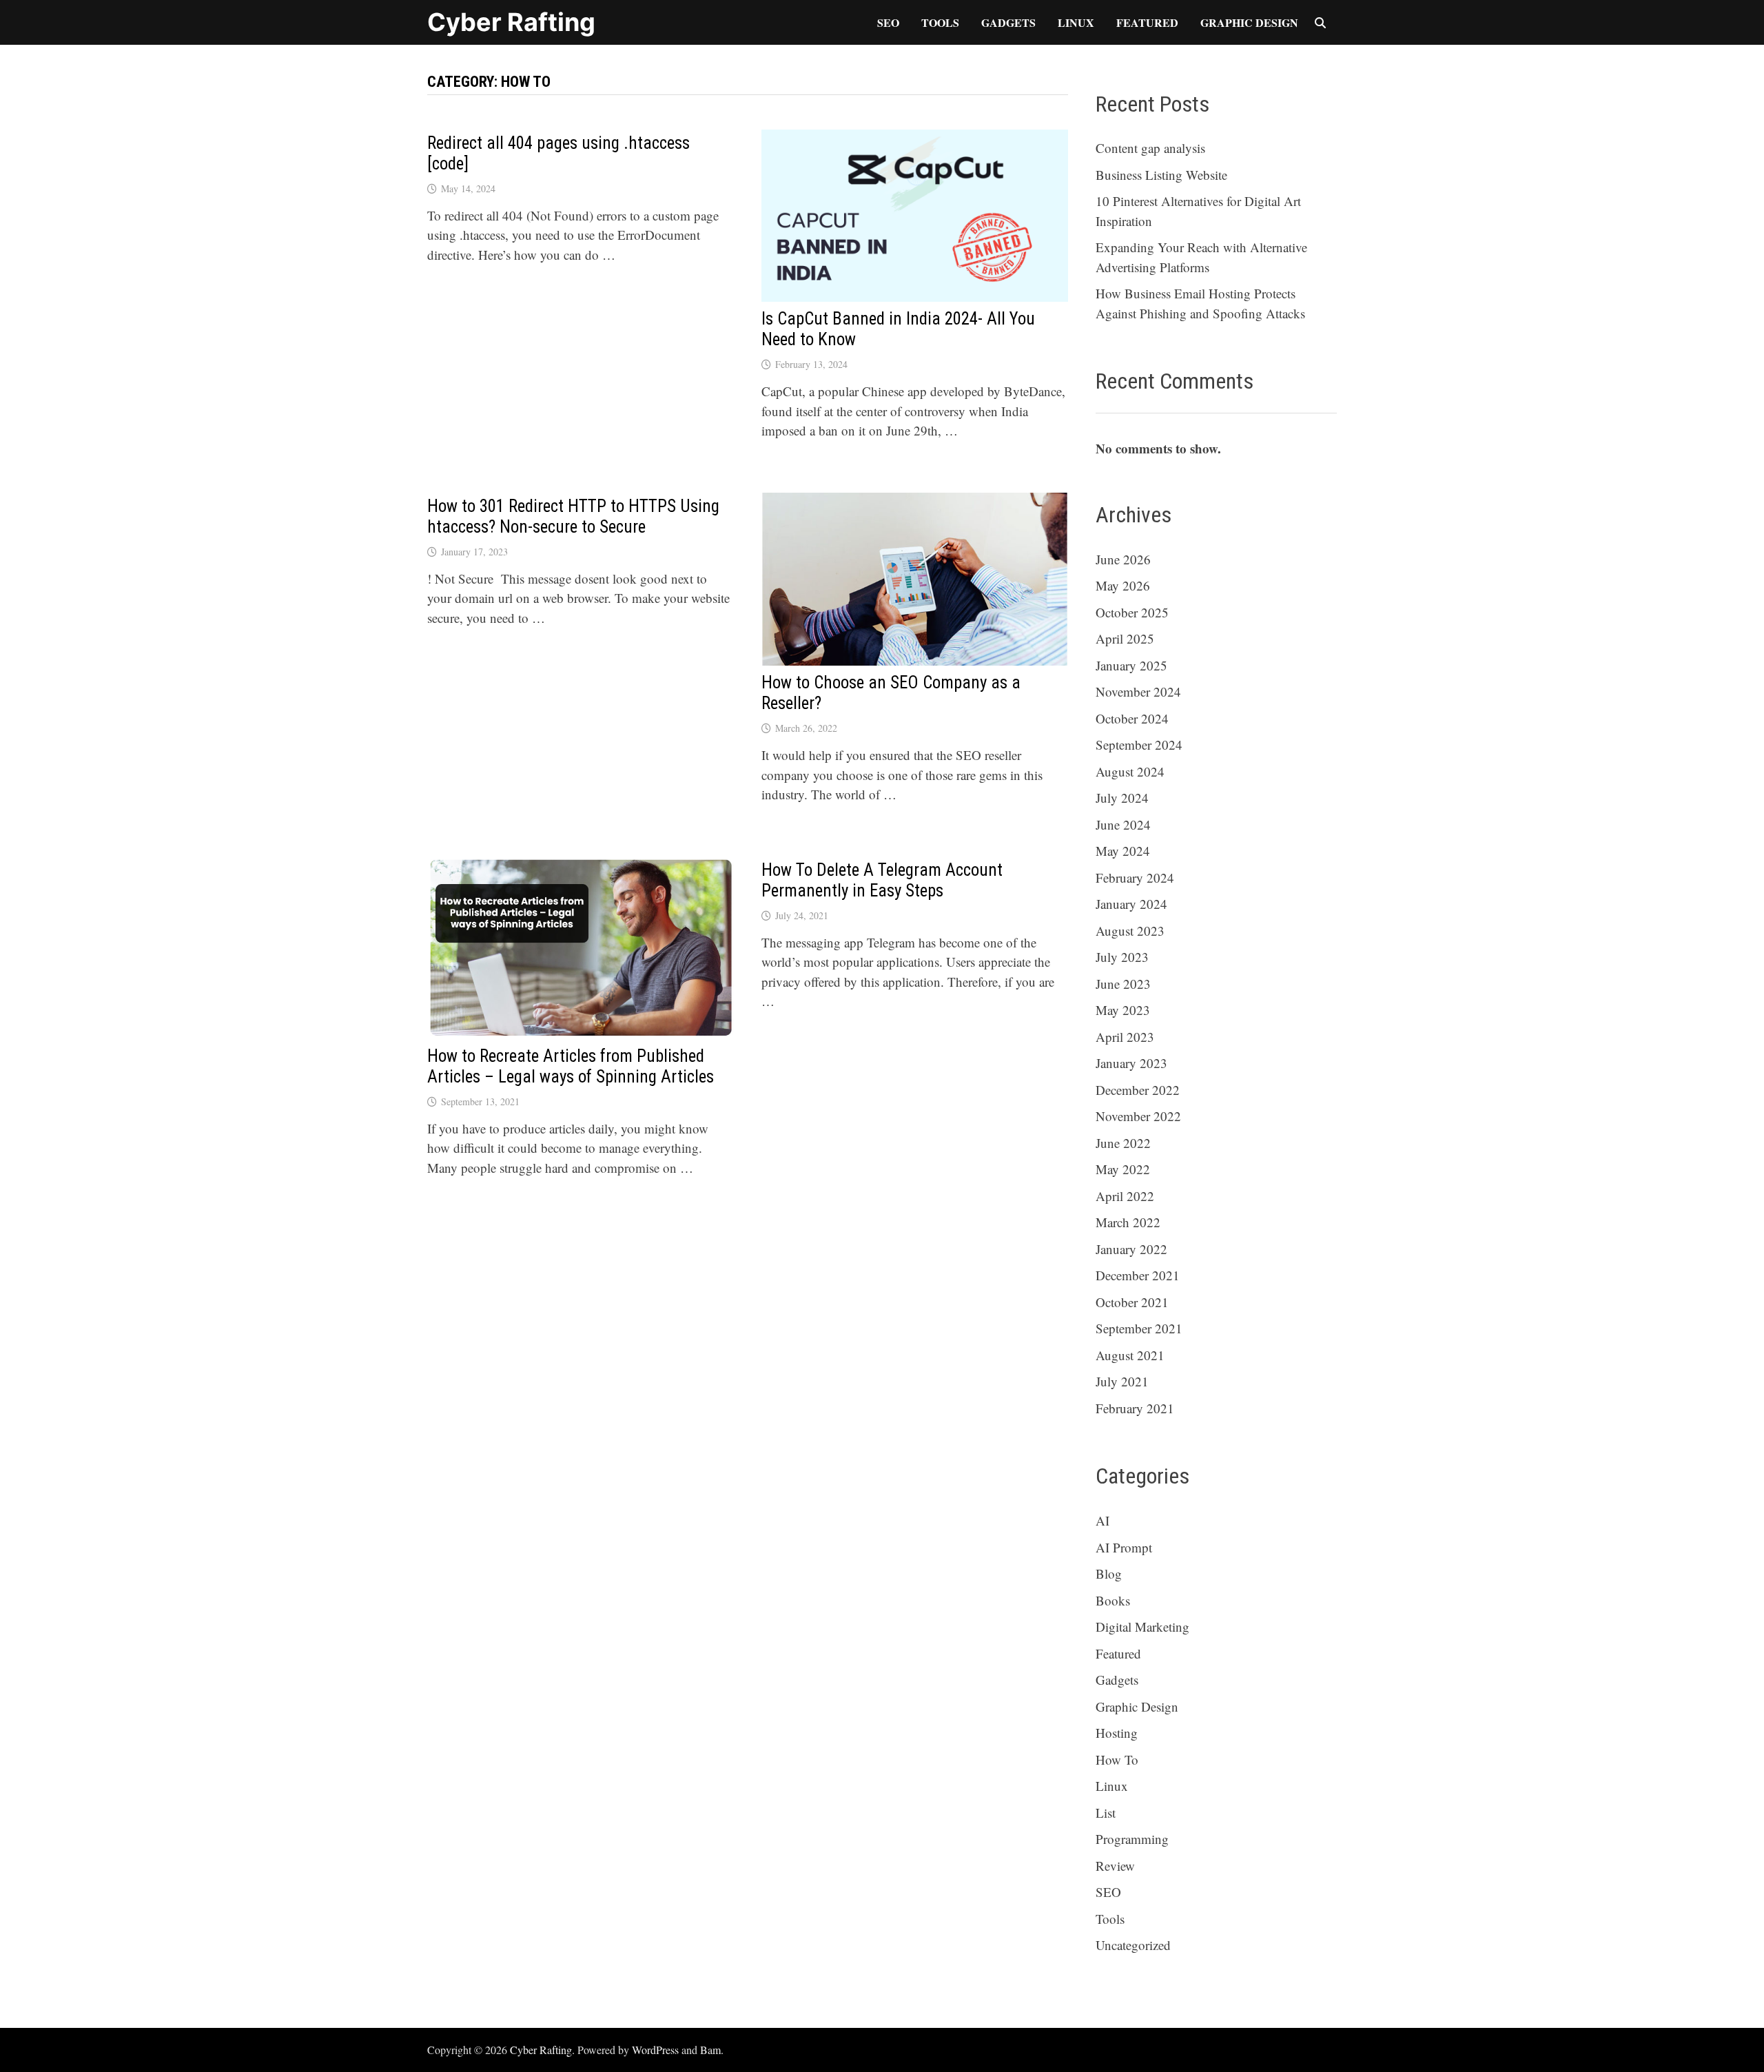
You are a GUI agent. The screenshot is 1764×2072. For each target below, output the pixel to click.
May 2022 (1123, 1169)
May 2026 (1123, 585)
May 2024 (1123, 851)
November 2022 (1138, 1116)
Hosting (1117, 1733)
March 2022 (1128, 1222)
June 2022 (1123, 1143)
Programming (1132, 1839)
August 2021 (1130, 1355)
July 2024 (1122, 798)
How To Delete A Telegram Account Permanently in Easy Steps (882, 880)
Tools (940, 22)
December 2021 (1138, 1275)
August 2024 (1130, 771)
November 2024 (1138, 691)
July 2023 (1122, 957)
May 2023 (1123, 1010)
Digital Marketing (1142, 1627)
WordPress (655, 2050)
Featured (1147, 22)
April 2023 (1125, 1037)
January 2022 (1131, 1249)
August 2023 (1130, 931)
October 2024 (1132, 718)
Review (1115, 1866)
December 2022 (1138, 1090)
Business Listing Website (1161, 175)
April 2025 (1125, 638)
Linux (1076, 22)
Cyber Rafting (511, 22)
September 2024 (1139, 745)
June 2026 (1123, 559)
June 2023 (1123, 984)
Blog (1109, 1573)
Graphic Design (1249, 22)
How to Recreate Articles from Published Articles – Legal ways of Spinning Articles (571, 1066)
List (1106, 1813)
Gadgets (1008, 22)
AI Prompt (1124, 1547)
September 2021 (1139, 1328)
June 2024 (1123, 824)
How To (1117, 1760)
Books (1113, 1600)
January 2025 (1131, 665)
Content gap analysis (1150, 148)
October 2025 (1132, 612)
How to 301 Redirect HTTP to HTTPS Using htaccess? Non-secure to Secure (573, 516)
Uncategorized (1133, 1945)
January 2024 (1131, 904)
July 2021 (1122, 1381)
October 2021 (1132, 1302)
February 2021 (1135, 1408)
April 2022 (1125, 1196)
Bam (710, 2050)
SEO (888, 22)
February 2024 (1135, 878)
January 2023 (1131, 1063)
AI (1102, 1520)
